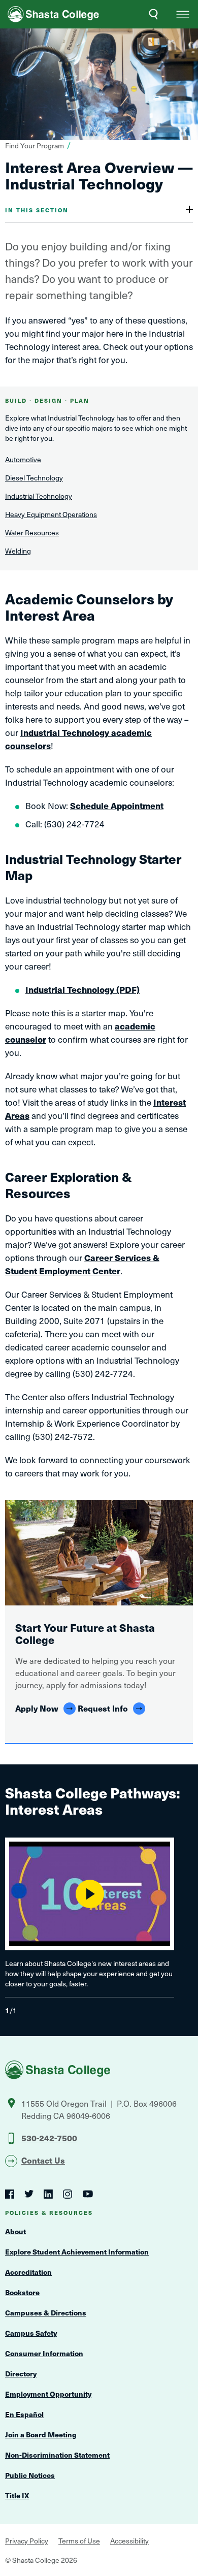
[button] (183, 14)
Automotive (23, 459)
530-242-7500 (49, 2138)
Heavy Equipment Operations (51, 514)
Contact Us (43, 2160)
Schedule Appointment (117, 806)
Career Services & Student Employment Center (82, 1264)
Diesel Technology (34, 478)
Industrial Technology (39, 496)
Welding (18, 551)
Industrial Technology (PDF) (82, 989)
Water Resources (32, 533)
